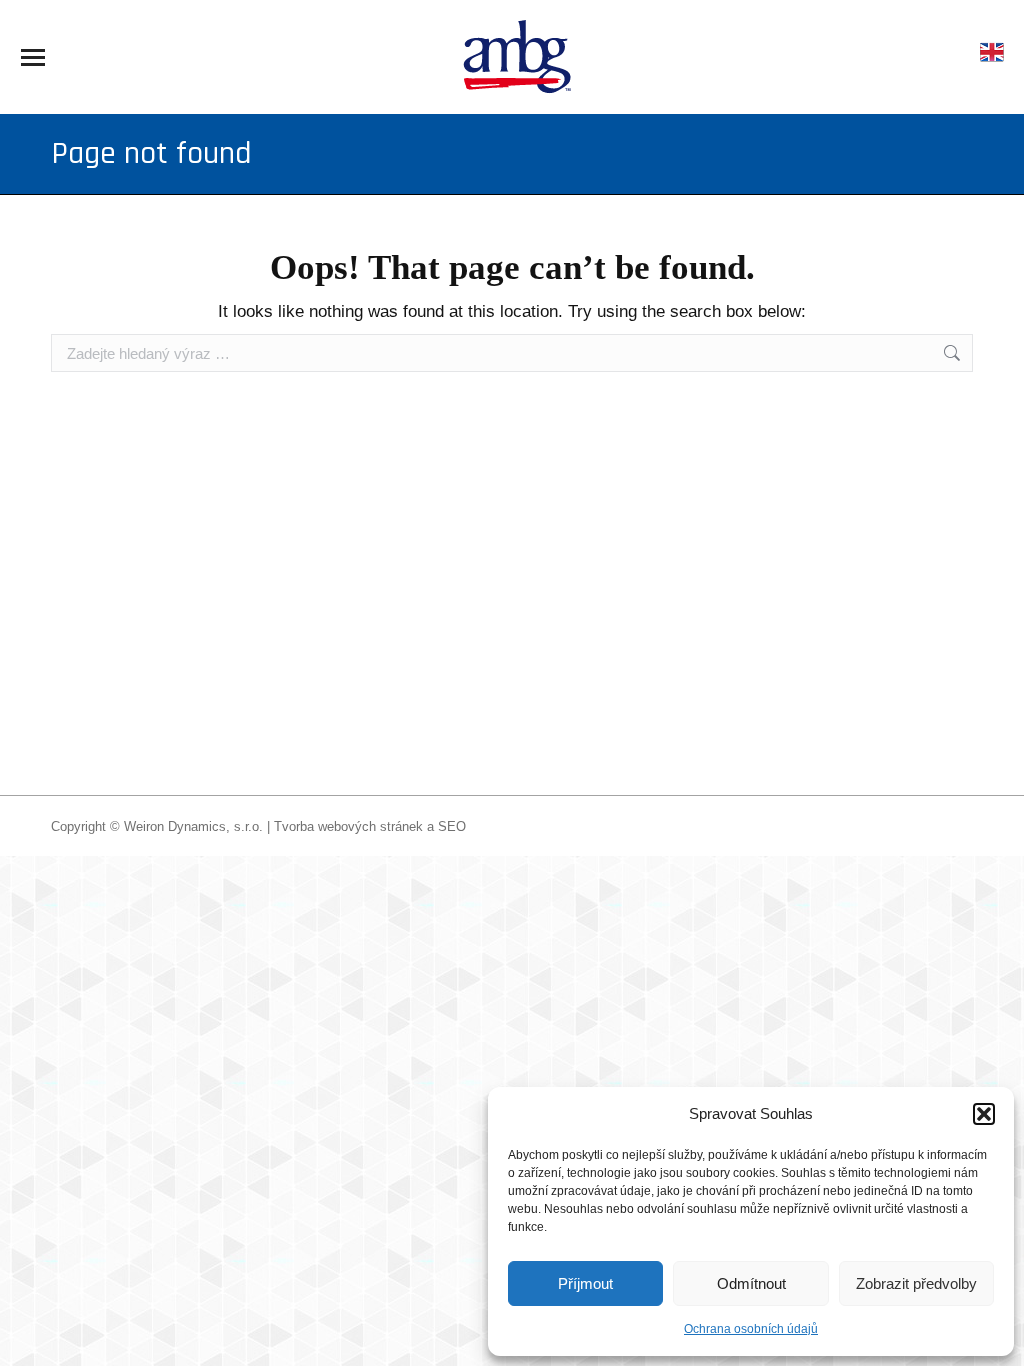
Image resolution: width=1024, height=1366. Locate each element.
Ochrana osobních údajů (751, 1329)
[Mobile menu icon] (33, 57)
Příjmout (585, 1283)
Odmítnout (751, 1283)
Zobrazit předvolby (916, 1283)
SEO (452, 826)
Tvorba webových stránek (348, 826)
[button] (984, 1114)
